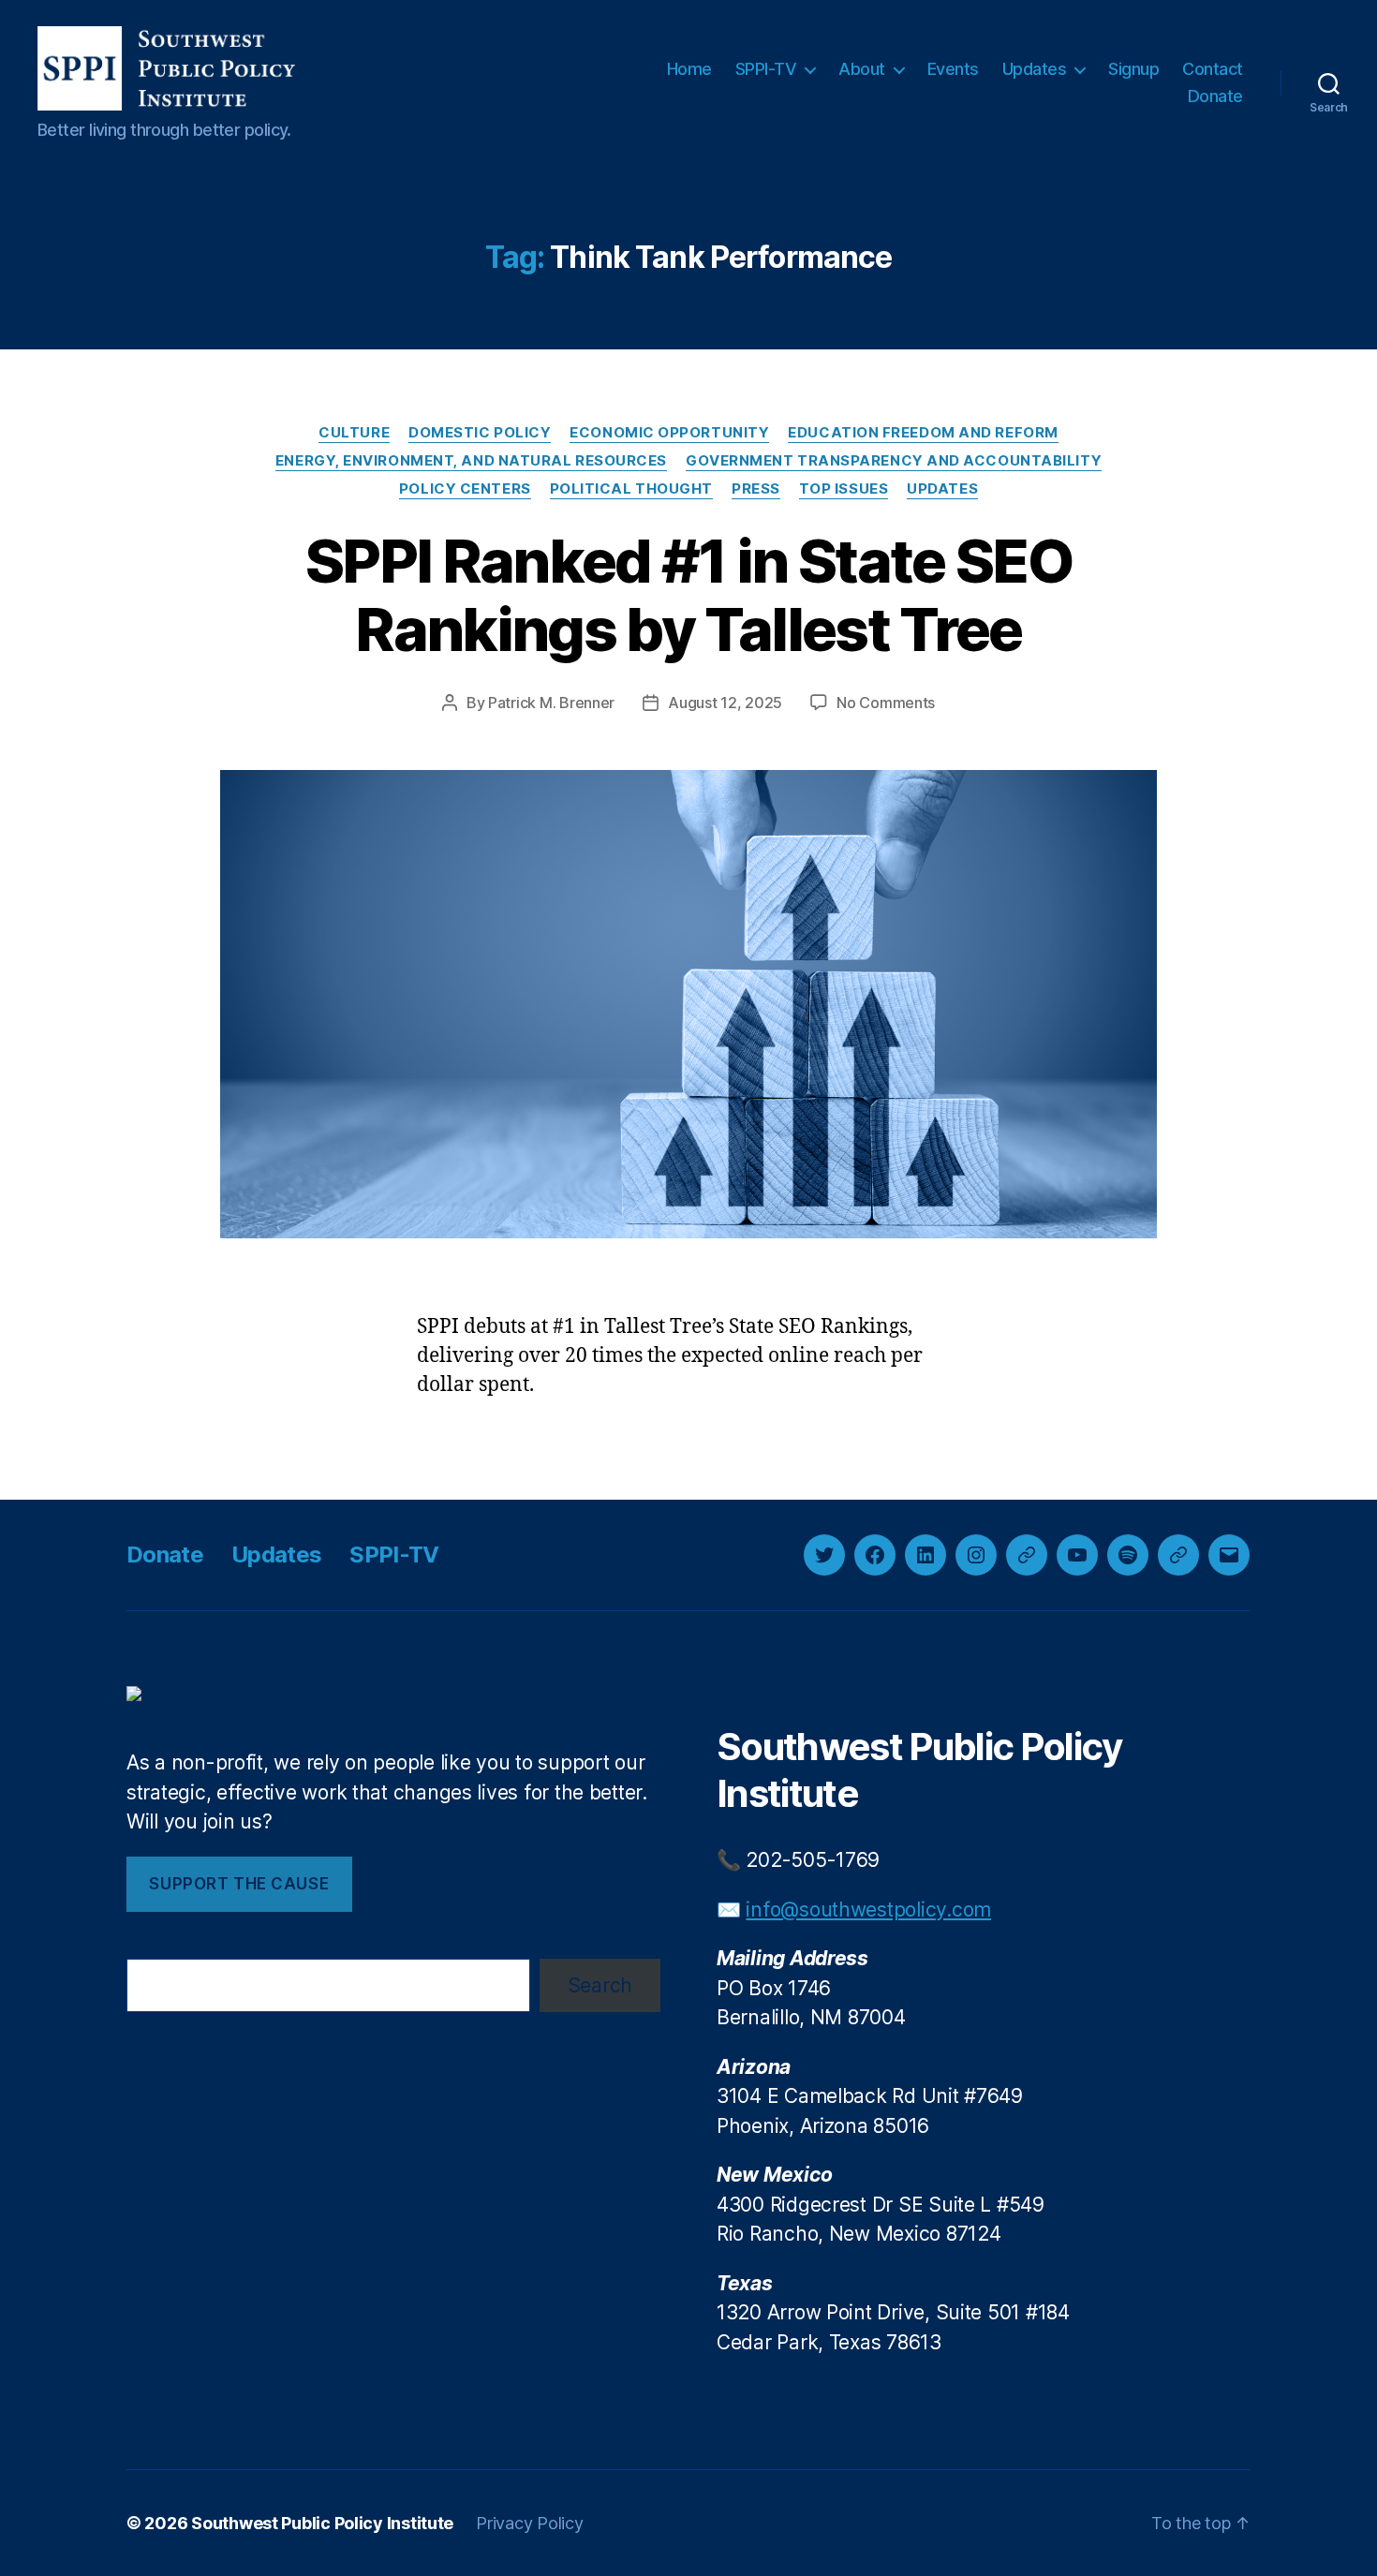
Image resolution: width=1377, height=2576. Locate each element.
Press (756, 489)
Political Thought (631, 489)
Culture (354, 433)
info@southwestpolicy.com (868, 1910)
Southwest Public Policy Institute (322, 2523)
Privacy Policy (529, 2523)
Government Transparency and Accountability (894, 461)
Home (689, 69)
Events (953, 69)
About (862, 69)
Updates (1035, 69)
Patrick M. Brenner (551, 703)
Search (600, 1985)
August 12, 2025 (725, 703)
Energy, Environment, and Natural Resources (471, 461)
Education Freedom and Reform (923, 433)
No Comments (886, 703)
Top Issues (844, 489)
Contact (1213, 69)
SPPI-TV (766, 69)
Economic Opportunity (669, 433)
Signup (1133, 69)
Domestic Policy (480, 433)
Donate (1215, 96)
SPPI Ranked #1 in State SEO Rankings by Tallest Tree (688, 595)
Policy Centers (465, 489)
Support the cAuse (239, 1884)
